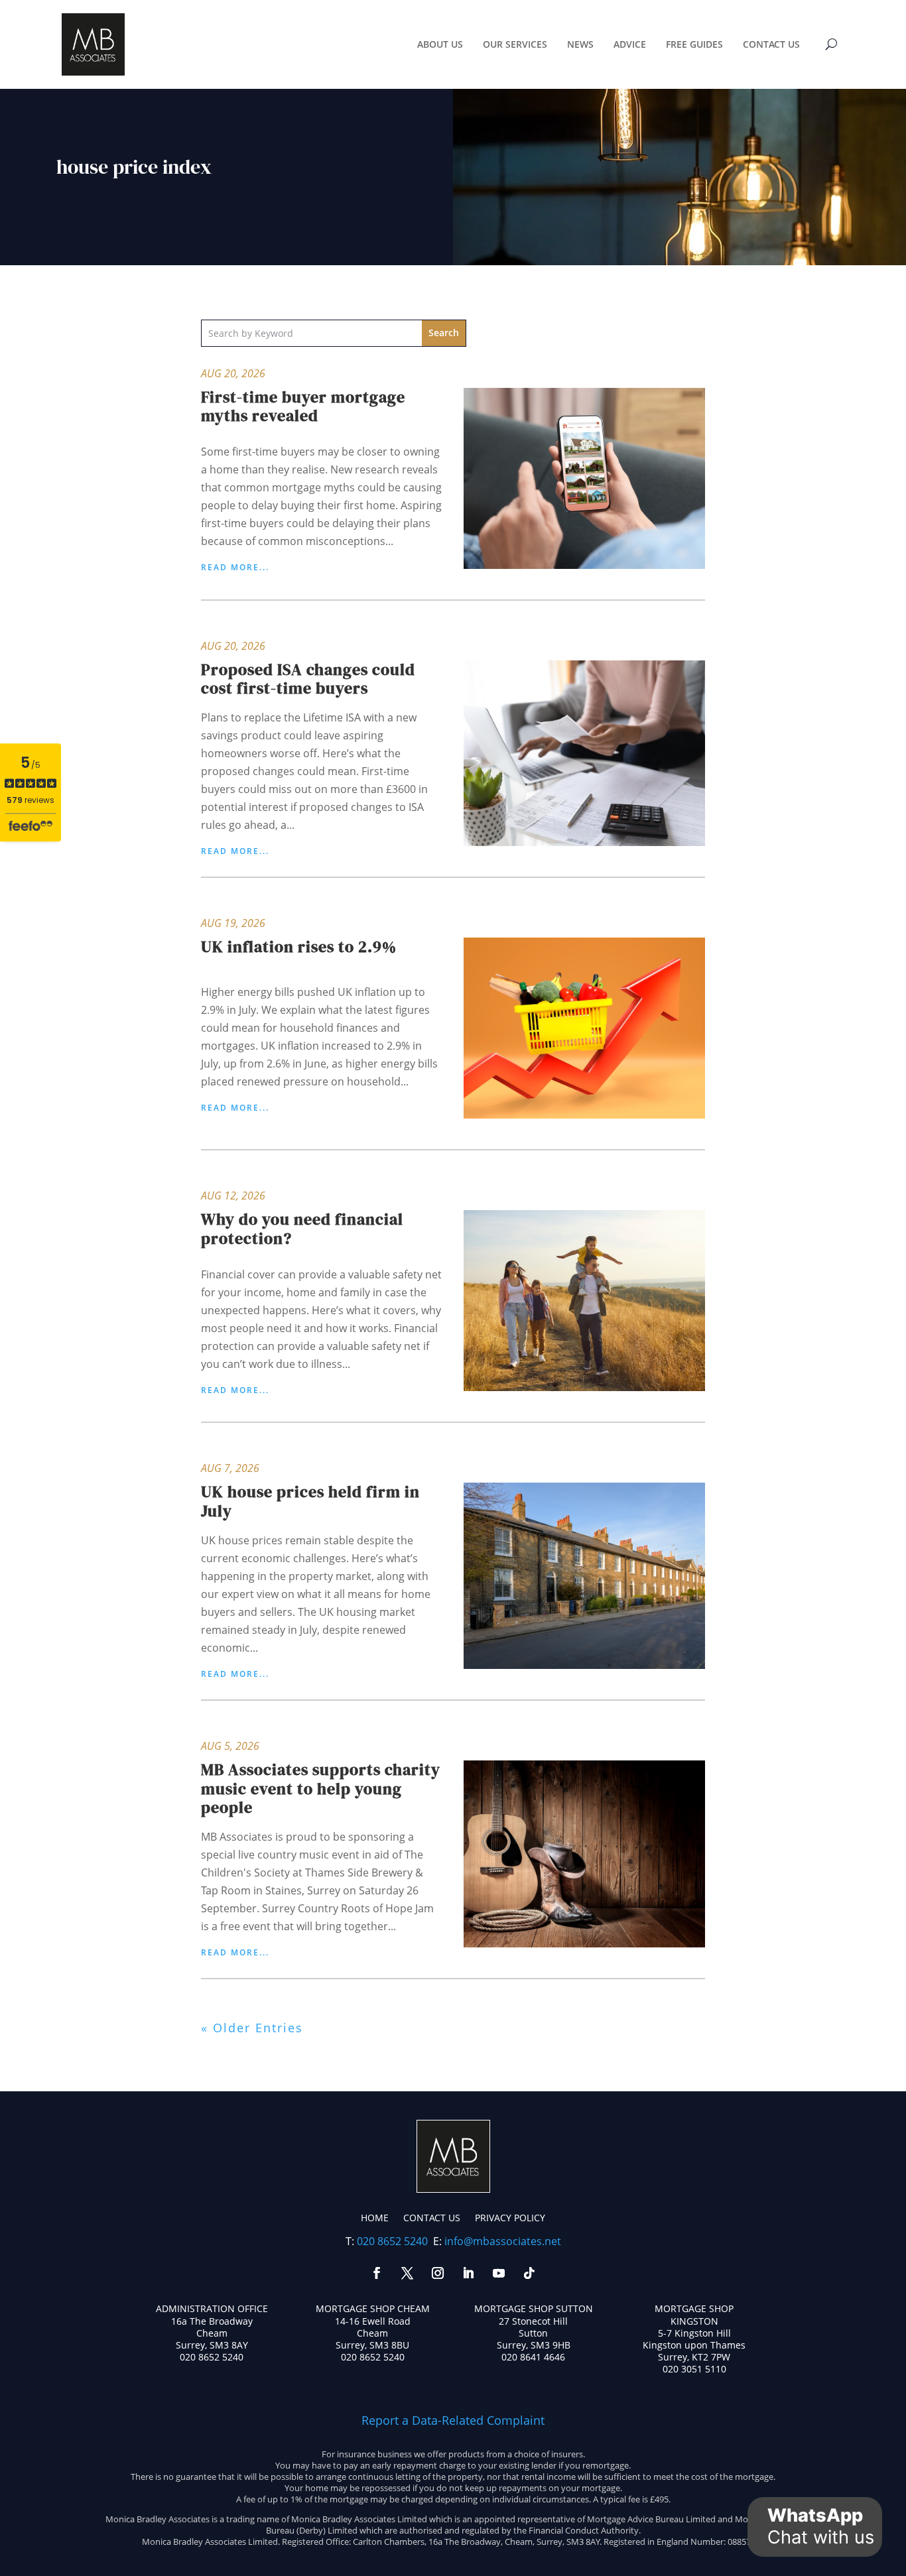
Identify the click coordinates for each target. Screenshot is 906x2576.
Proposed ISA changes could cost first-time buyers (308, 679)
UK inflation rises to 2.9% (299, 947)
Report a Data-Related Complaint (453, 2420)
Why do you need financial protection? (302, 1229)
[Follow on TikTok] (529, 2273)
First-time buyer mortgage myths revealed (303, 406)
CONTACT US (771, 44)
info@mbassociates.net (503, 2241)
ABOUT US (440, 44)
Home (375, 2218)
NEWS (580, 44)
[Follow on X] (407, 2273)
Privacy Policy (510, 2218)
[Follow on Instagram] (438, 2273)
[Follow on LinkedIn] (468, 2273)
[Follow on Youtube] (499, 2273)
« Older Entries (252, 2028)
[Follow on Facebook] (377, 2273)
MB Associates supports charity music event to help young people (321, 1789)
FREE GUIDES (694, 44)
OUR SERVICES (515, 44)
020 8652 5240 (392, 2241)
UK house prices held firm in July (310, 1501)
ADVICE (630, 44)
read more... (235, 568)
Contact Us (432, 2218)
